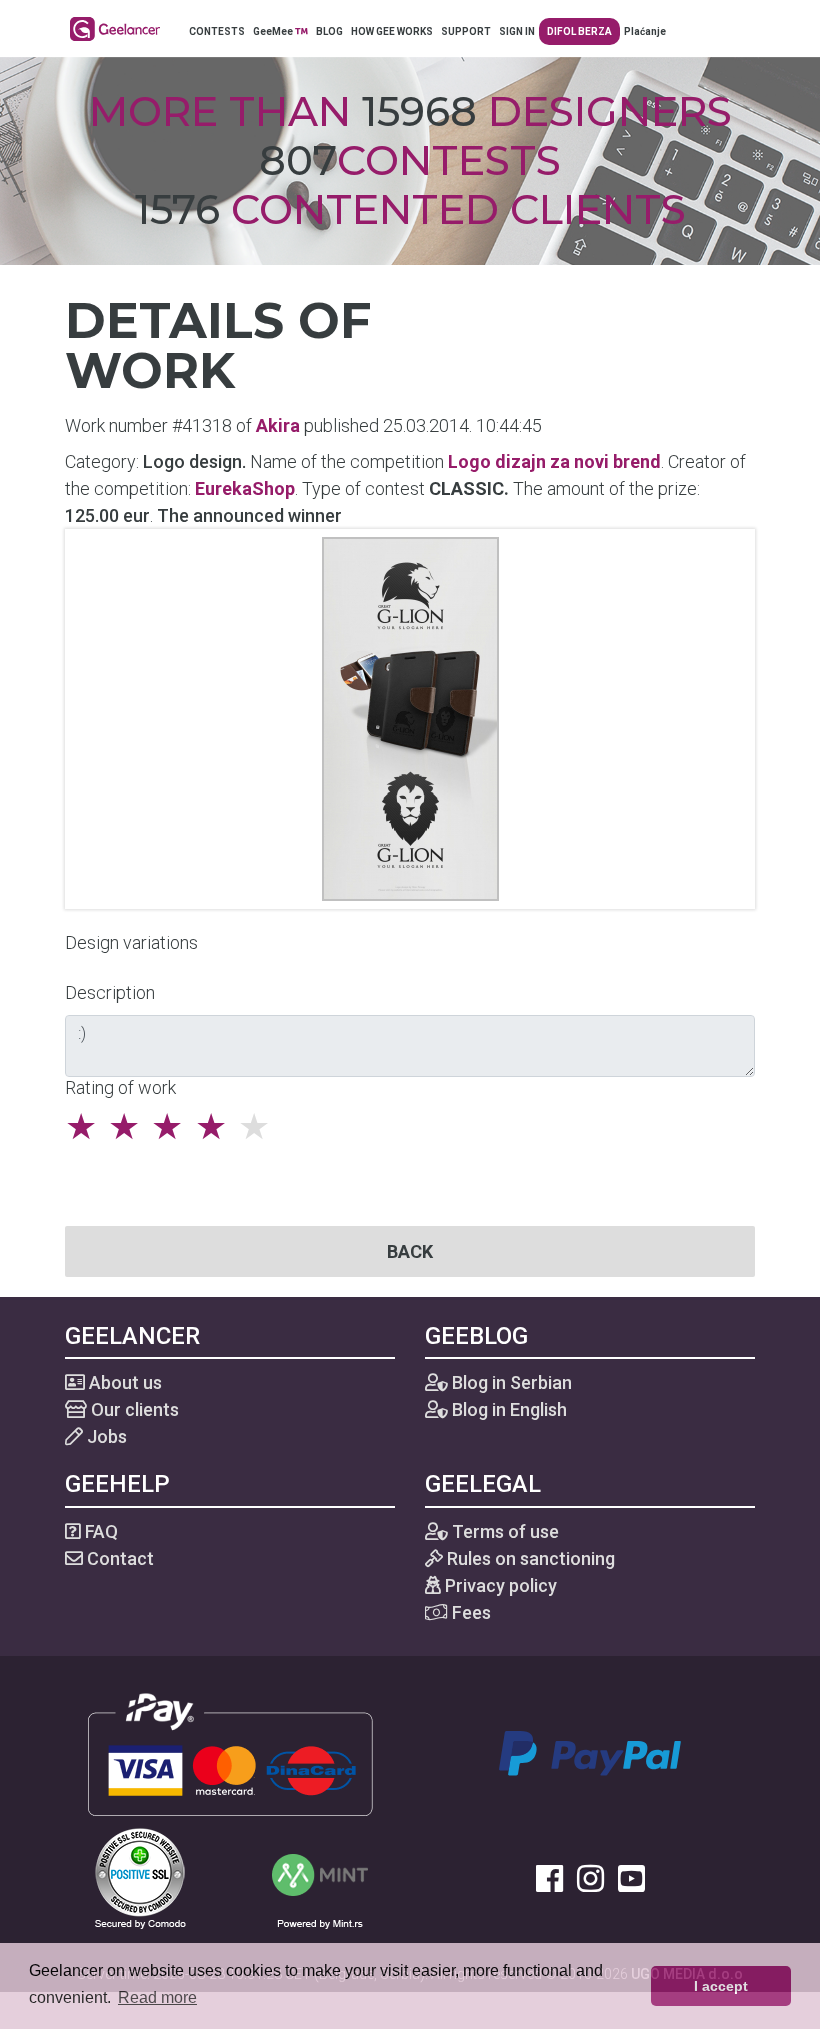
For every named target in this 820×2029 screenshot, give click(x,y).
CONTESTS (217, 31)
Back (410, 1251)
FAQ (99, 1531)
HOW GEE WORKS (392, 31)
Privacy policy (499, 1585)
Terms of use (503, 1531)
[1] (86, 1127)
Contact (118, 1558)
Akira (278, 425)
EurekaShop (245, 488)
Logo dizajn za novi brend (554, 461)
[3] (172, 1127)
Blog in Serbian (510, 1382)
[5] (259, 1127)
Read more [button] (157, 1997)
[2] (129, 1127)
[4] (216, 1127)
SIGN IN (517, 31)
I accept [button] (721, 1986)
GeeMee (274, 31)
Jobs (105, 1436)
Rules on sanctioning (529, 1558)
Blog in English (507, 1409)
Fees (469, 1612)
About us (123, 1382)
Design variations (131, 942)
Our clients (133, 1409)
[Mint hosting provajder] (320, 1876)
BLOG (329, 31)
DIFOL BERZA (579, 31)
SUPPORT (466, 31)
